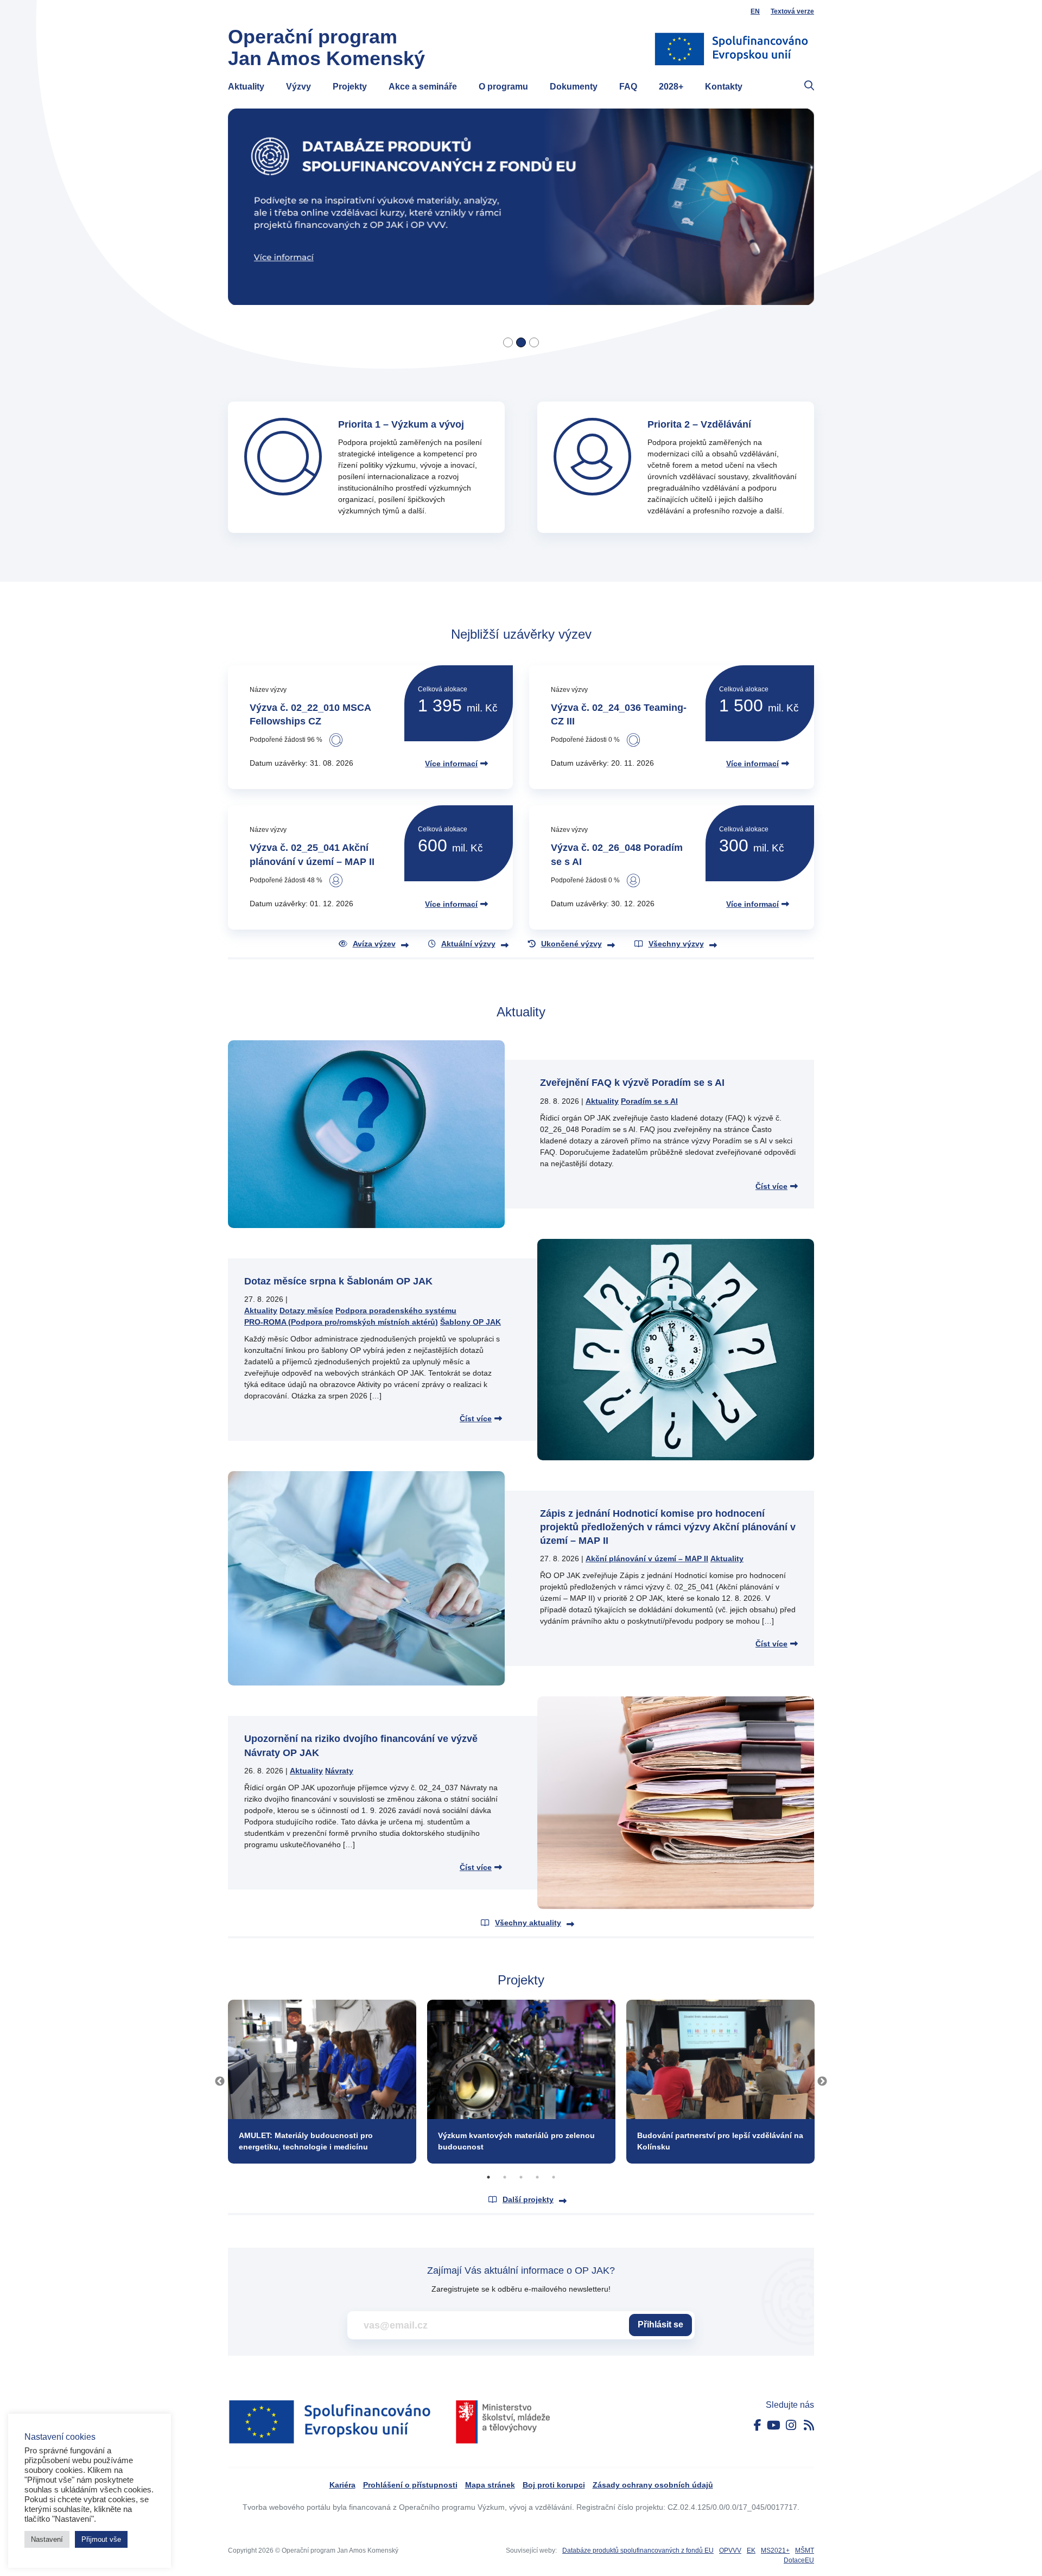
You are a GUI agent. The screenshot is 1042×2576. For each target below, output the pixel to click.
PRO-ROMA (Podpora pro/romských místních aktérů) (341, 1322)
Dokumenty (574, 87)
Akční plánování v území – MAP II (647, 1559)
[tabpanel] (322, 2082)
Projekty (350, 87)
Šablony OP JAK (471, 1322)
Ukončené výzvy (571, 944)
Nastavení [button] (47, 2539)
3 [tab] (521, 2177)
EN (755, 11)
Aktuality (246, 87)
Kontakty (724, 87)
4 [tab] (537, 2177)
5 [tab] (554, 2177)
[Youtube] (774, 2425)
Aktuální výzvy (468, 944)
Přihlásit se (660, 2324)
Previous (220, 2082)
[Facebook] (758, 2425)
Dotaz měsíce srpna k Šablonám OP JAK (338, 1281)
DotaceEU (799, 2560)
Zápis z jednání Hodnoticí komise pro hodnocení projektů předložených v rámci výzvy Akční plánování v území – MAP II (668, 1527)
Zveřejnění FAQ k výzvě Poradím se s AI (632, 1083)
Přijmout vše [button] (101, 2539)
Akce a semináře (423, 87)
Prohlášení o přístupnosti (410, 2485)
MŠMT (805, 2550)
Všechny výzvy (676, 944)
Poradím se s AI (649, 1101)
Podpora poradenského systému (396, 1311)
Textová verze (792, 11)
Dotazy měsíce (306, 1311)
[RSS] (809, 2425)
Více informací (451, 764)
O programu (503, 87)
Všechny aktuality (528, 1923)
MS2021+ (775, 2550)
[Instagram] (791, 2425)
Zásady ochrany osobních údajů (653, 2485)
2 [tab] (505, 2177)
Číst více (771, 1186)
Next (822, 2082)
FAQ (628, 87)
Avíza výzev (374, 944)
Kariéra (342, 2485)
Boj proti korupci (554, 2485)
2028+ (671, 87)
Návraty (339, 1771)
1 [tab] (488, 2177)
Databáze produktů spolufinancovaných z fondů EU (638, 2550)
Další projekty (528, 2199)
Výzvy (298, 87)
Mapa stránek (490, 2485)
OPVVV (730, 2550)
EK (751, 2550)
